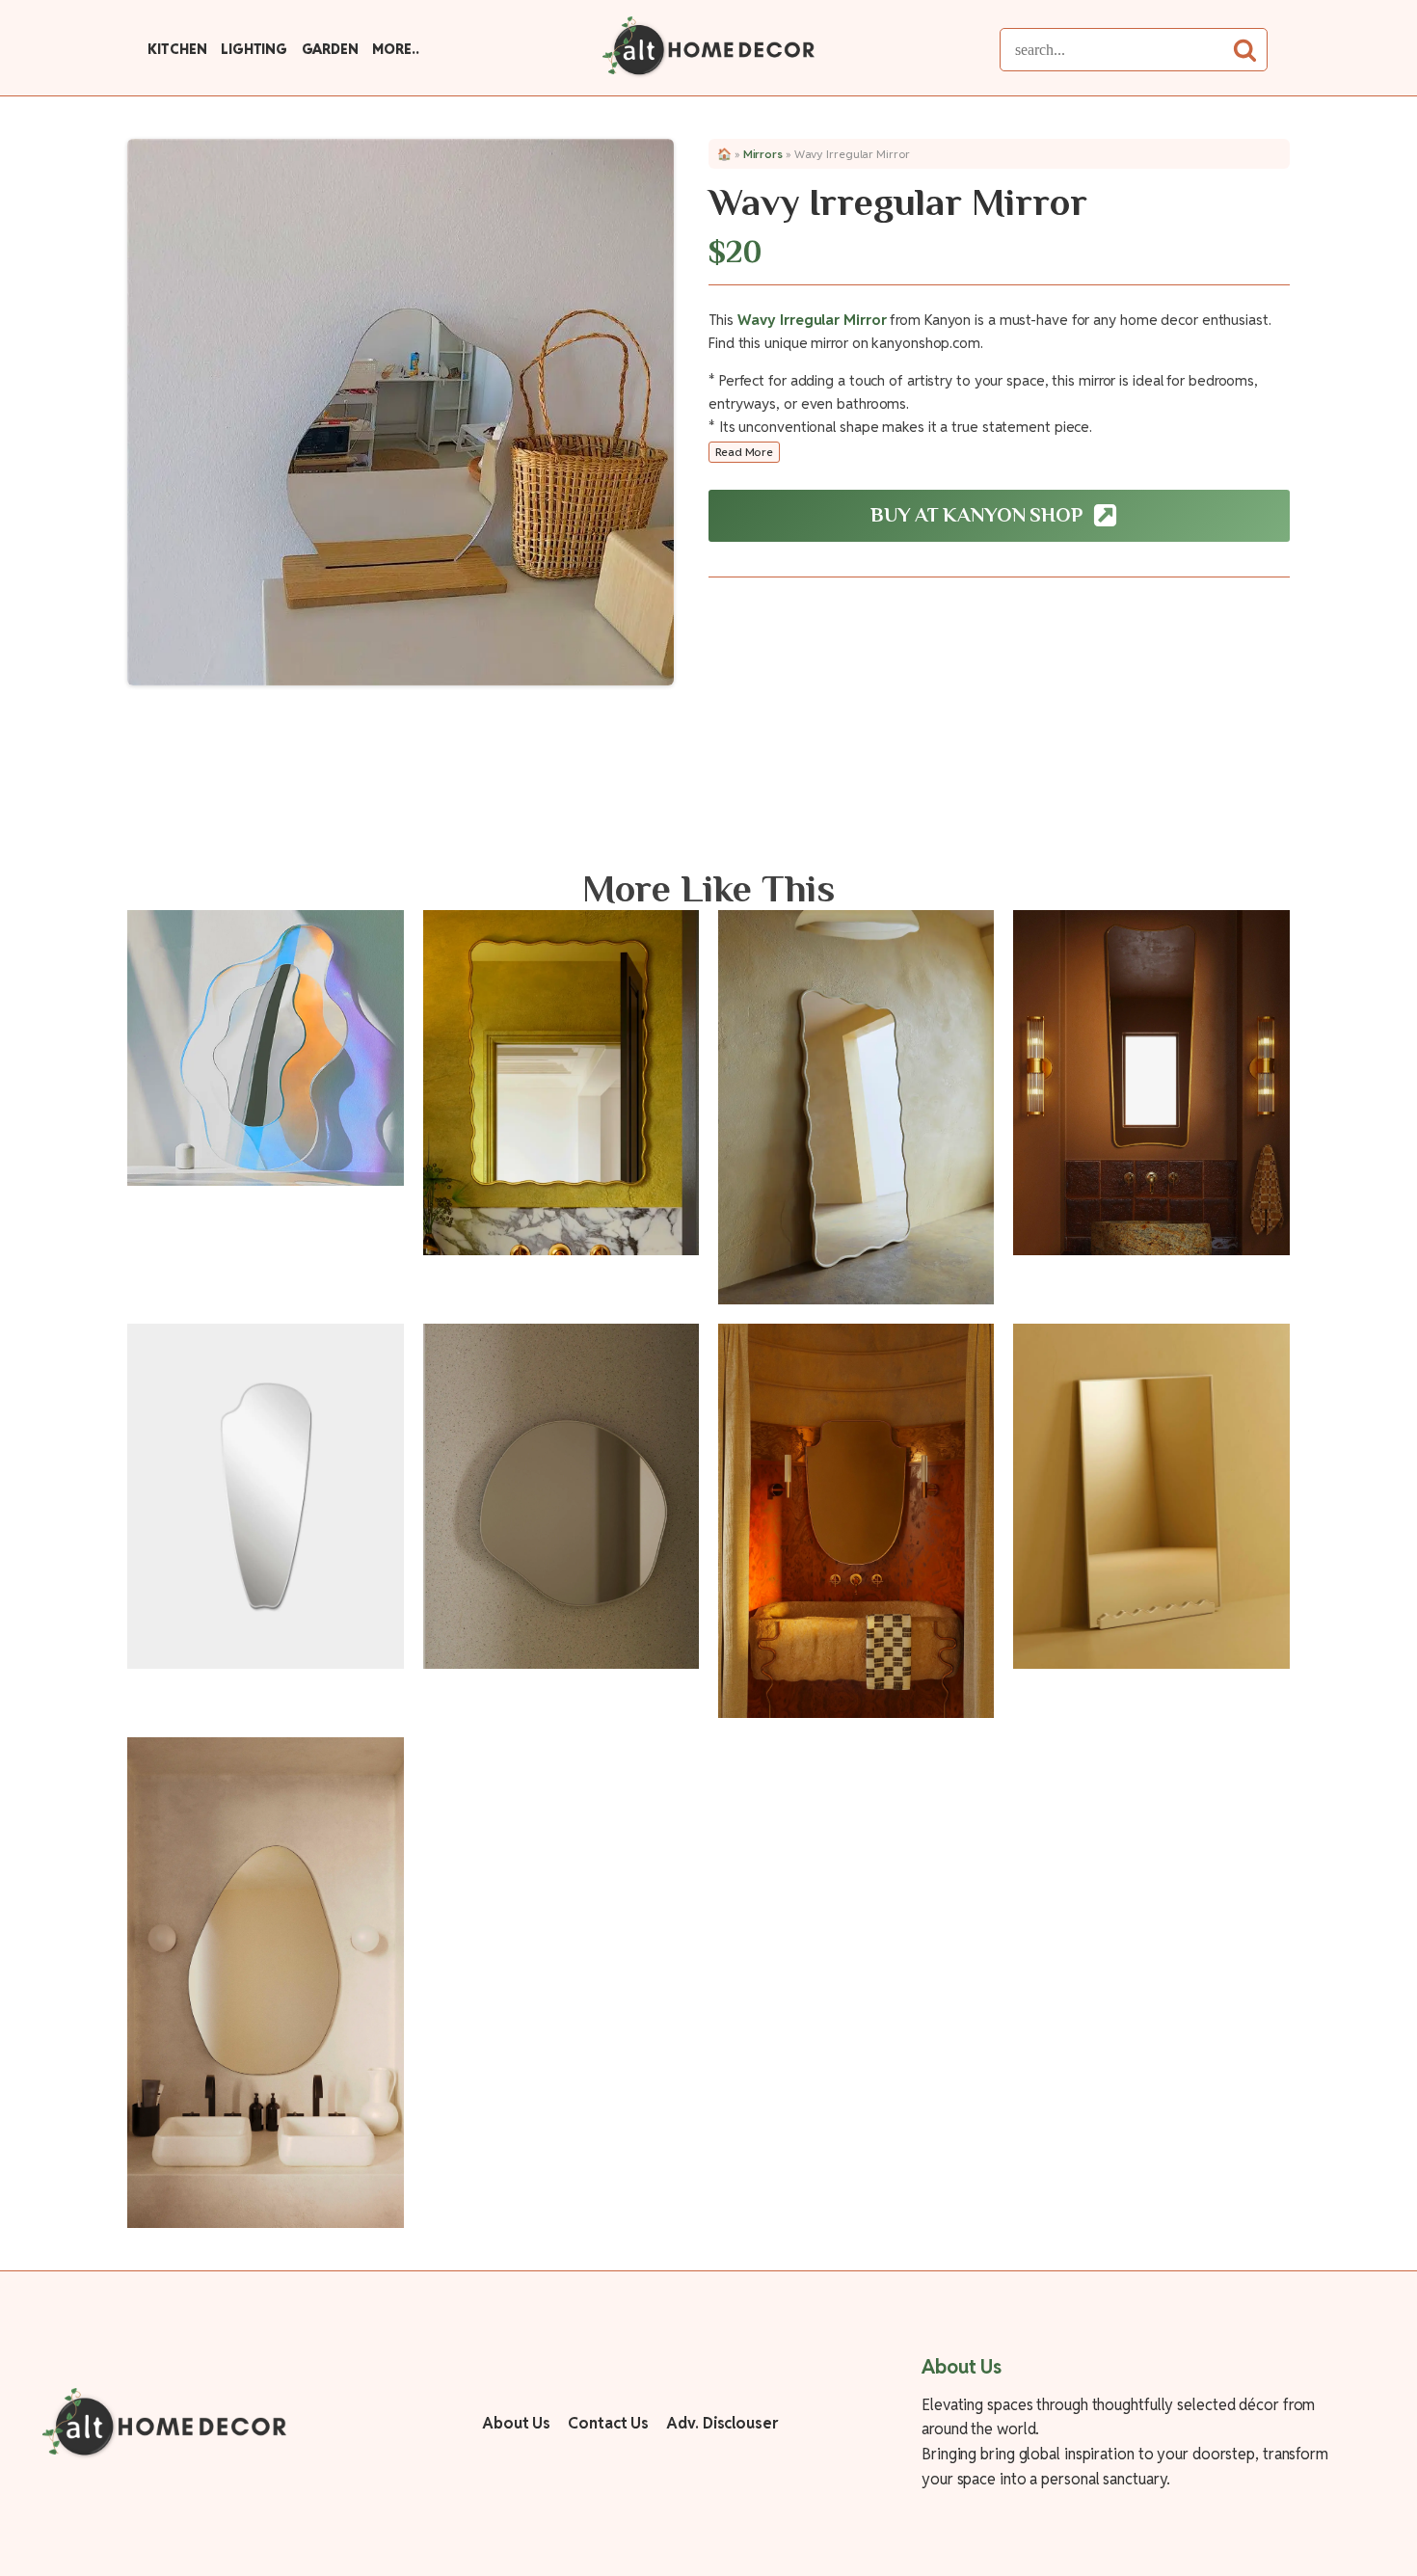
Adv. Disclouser (722, 2423)
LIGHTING (254, 49)
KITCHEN (177, 49)
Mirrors (763, 154)
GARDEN (330, 49)
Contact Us (608, 2423)
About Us (516, 2423)
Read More (744, 452)
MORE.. (395, 49)
